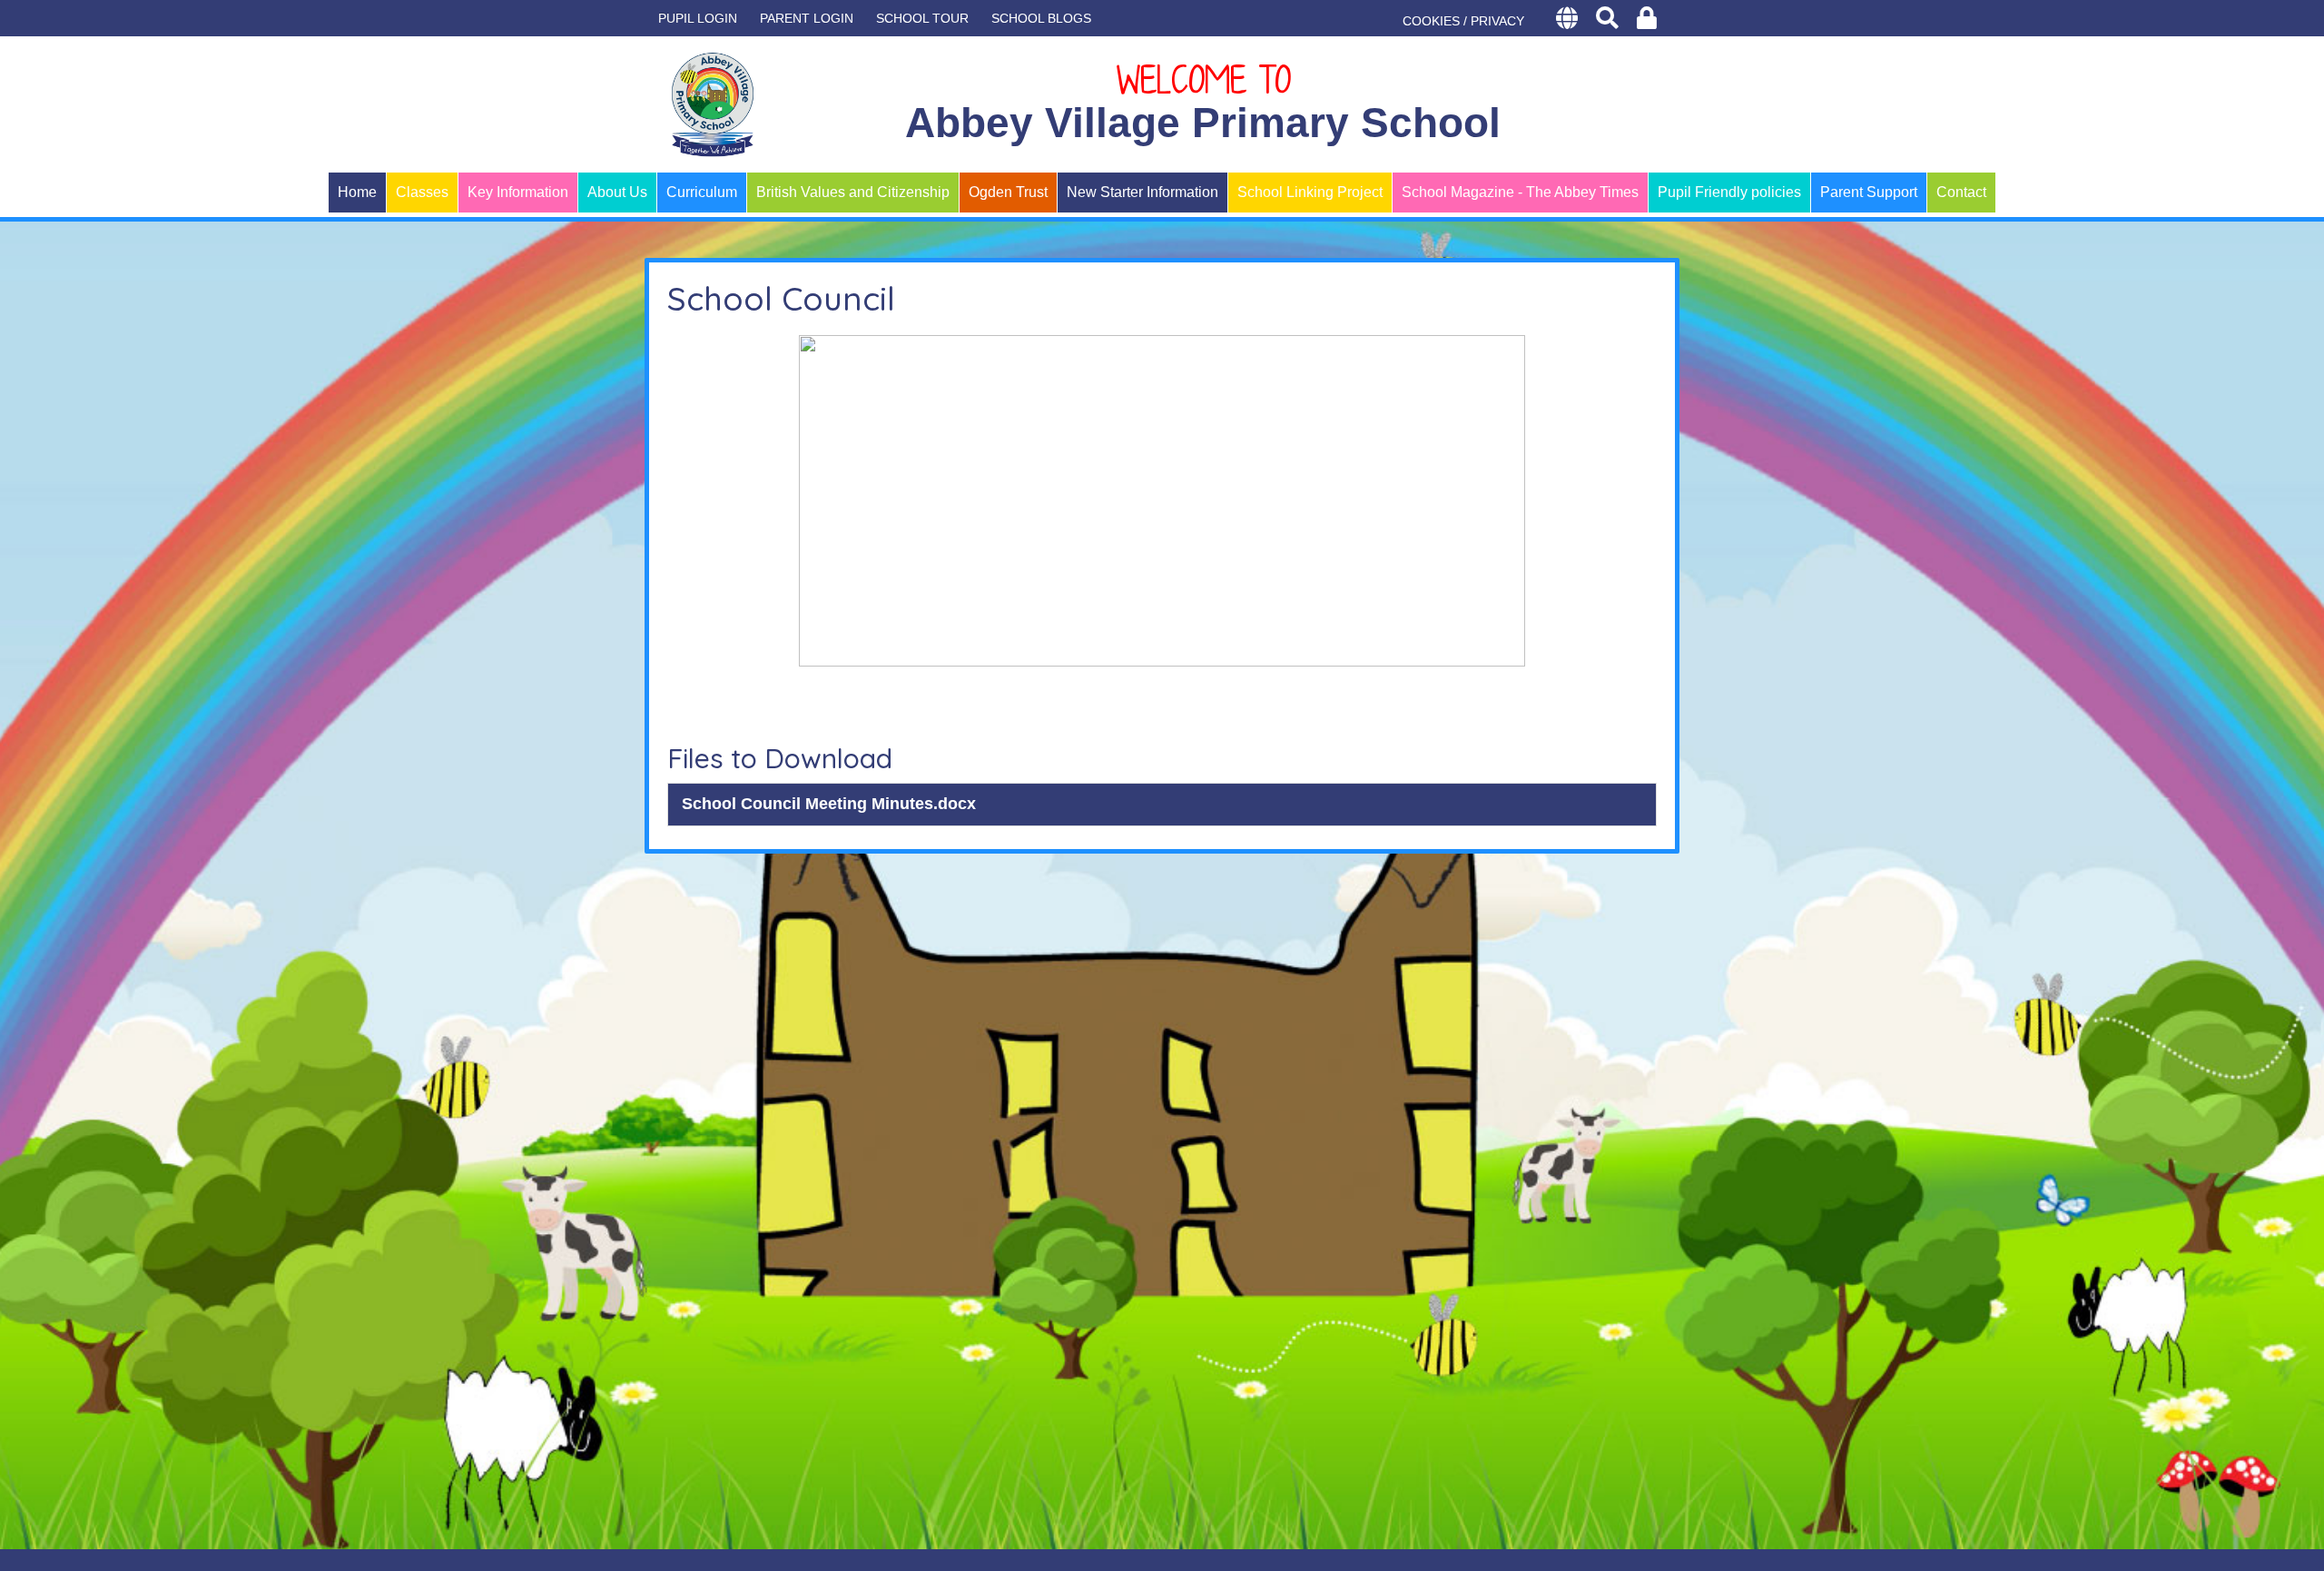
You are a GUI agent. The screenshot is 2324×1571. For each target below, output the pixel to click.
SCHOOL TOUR (922, 18)
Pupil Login (698, 18)
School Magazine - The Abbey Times (1520, 192)
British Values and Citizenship (853, 192)
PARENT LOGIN (807, 18)
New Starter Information (1142, 192)
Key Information (518, 192)
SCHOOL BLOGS (1041, 18)
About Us (617, 192)
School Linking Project (1310, 192)
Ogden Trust (1008, 192)
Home (357, 192)
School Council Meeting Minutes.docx (829, 804)
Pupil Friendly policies (1729, 192)
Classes (422, 192)
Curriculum (702, 192)
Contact (1961, 192)
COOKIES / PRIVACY (1463, 21)
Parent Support (1869, 192)
